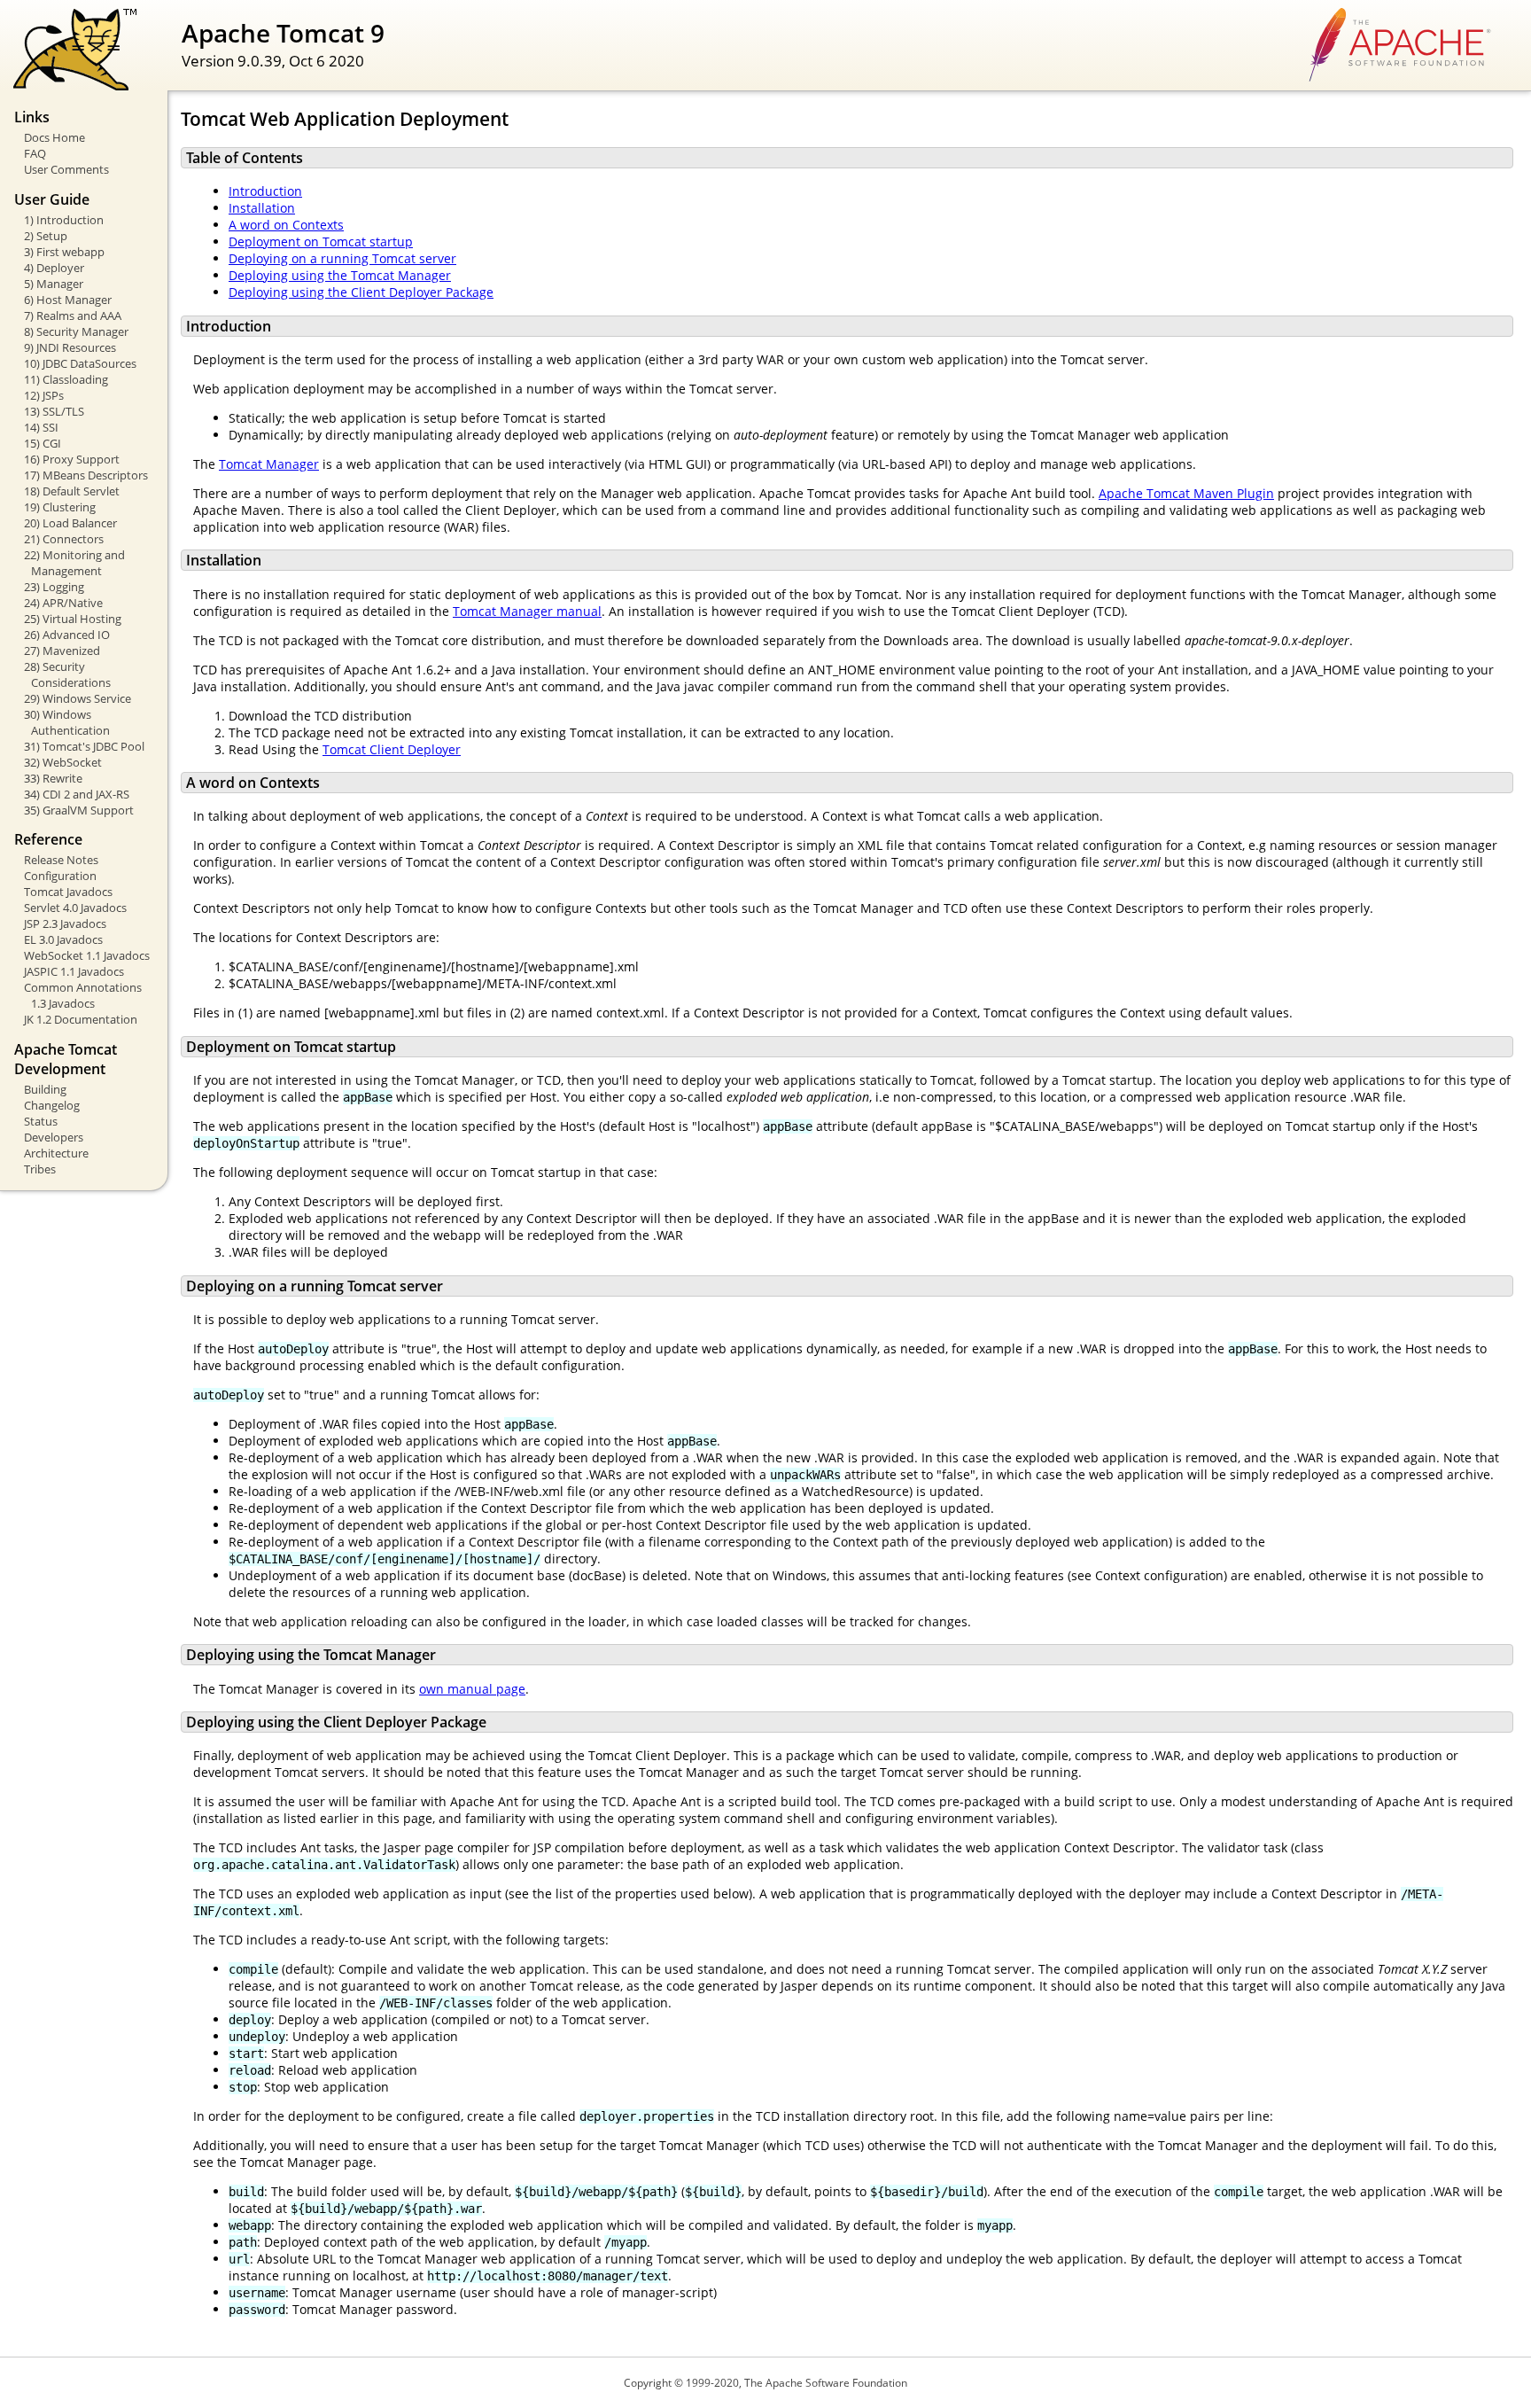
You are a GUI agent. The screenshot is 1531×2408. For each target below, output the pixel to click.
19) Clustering (60, 507)
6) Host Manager (68, 300)
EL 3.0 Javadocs (63, 939)
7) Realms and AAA (73, 316)
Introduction (265, 191)
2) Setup (46, 236)
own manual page (472, 1689)
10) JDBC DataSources (80, 363)
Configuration (60, 876)
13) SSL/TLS (54, 411)
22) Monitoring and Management (74, 563)
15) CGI (43, 443)
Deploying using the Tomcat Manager (340, 275)
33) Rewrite (53, 778)
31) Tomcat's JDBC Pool (84, 746)
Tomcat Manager (269, 464)
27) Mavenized (62, 651)
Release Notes (61, 860)
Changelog (52, 1105)
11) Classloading (66, 379)
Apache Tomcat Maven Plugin (1186, 493)
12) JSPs (44, 395)
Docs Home (54, 137)
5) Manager (54, 284)
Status (41, 1121)
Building (45, 1089)
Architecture (56, 1153)
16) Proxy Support (72, 459)
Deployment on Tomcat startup (321, 242)
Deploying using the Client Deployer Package (361, 292)
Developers (54, 1137)
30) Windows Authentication (67, 722)
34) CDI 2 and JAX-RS (77, 794)
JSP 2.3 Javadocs (65, 923)
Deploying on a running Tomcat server (342, 258)
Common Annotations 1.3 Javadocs (83, 995)
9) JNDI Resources (70, 347)
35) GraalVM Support (79, 810)
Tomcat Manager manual (527, 611)
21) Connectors (64, 539)
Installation (262, 208)
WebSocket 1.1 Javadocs (87, 955)
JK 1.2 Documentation (81, 1019)
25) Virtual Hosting (73, 619)
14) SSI (41, 427)
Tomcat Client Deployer (392, 749)
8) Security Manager (76, 331)
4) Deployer (54, 268)
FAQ (35, 153)
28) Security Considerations (67, 674)
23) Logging (54, 587)
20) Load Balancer (70, 523)
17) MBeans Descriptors (86, 475)
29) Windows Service (78, 698)
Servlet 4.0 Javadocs (75, 908)
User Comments (66, 169)
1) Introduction (64, 220)
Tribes (40, 1169)
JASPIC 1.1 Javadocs (74, 971)
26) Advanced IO (67, 635)
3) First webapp (64, 252)
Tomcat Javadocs (68, 892)
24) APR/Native (63, 603)
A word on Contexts (286, 225)
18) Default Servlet (72, 491)
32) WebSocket (63, 762)
